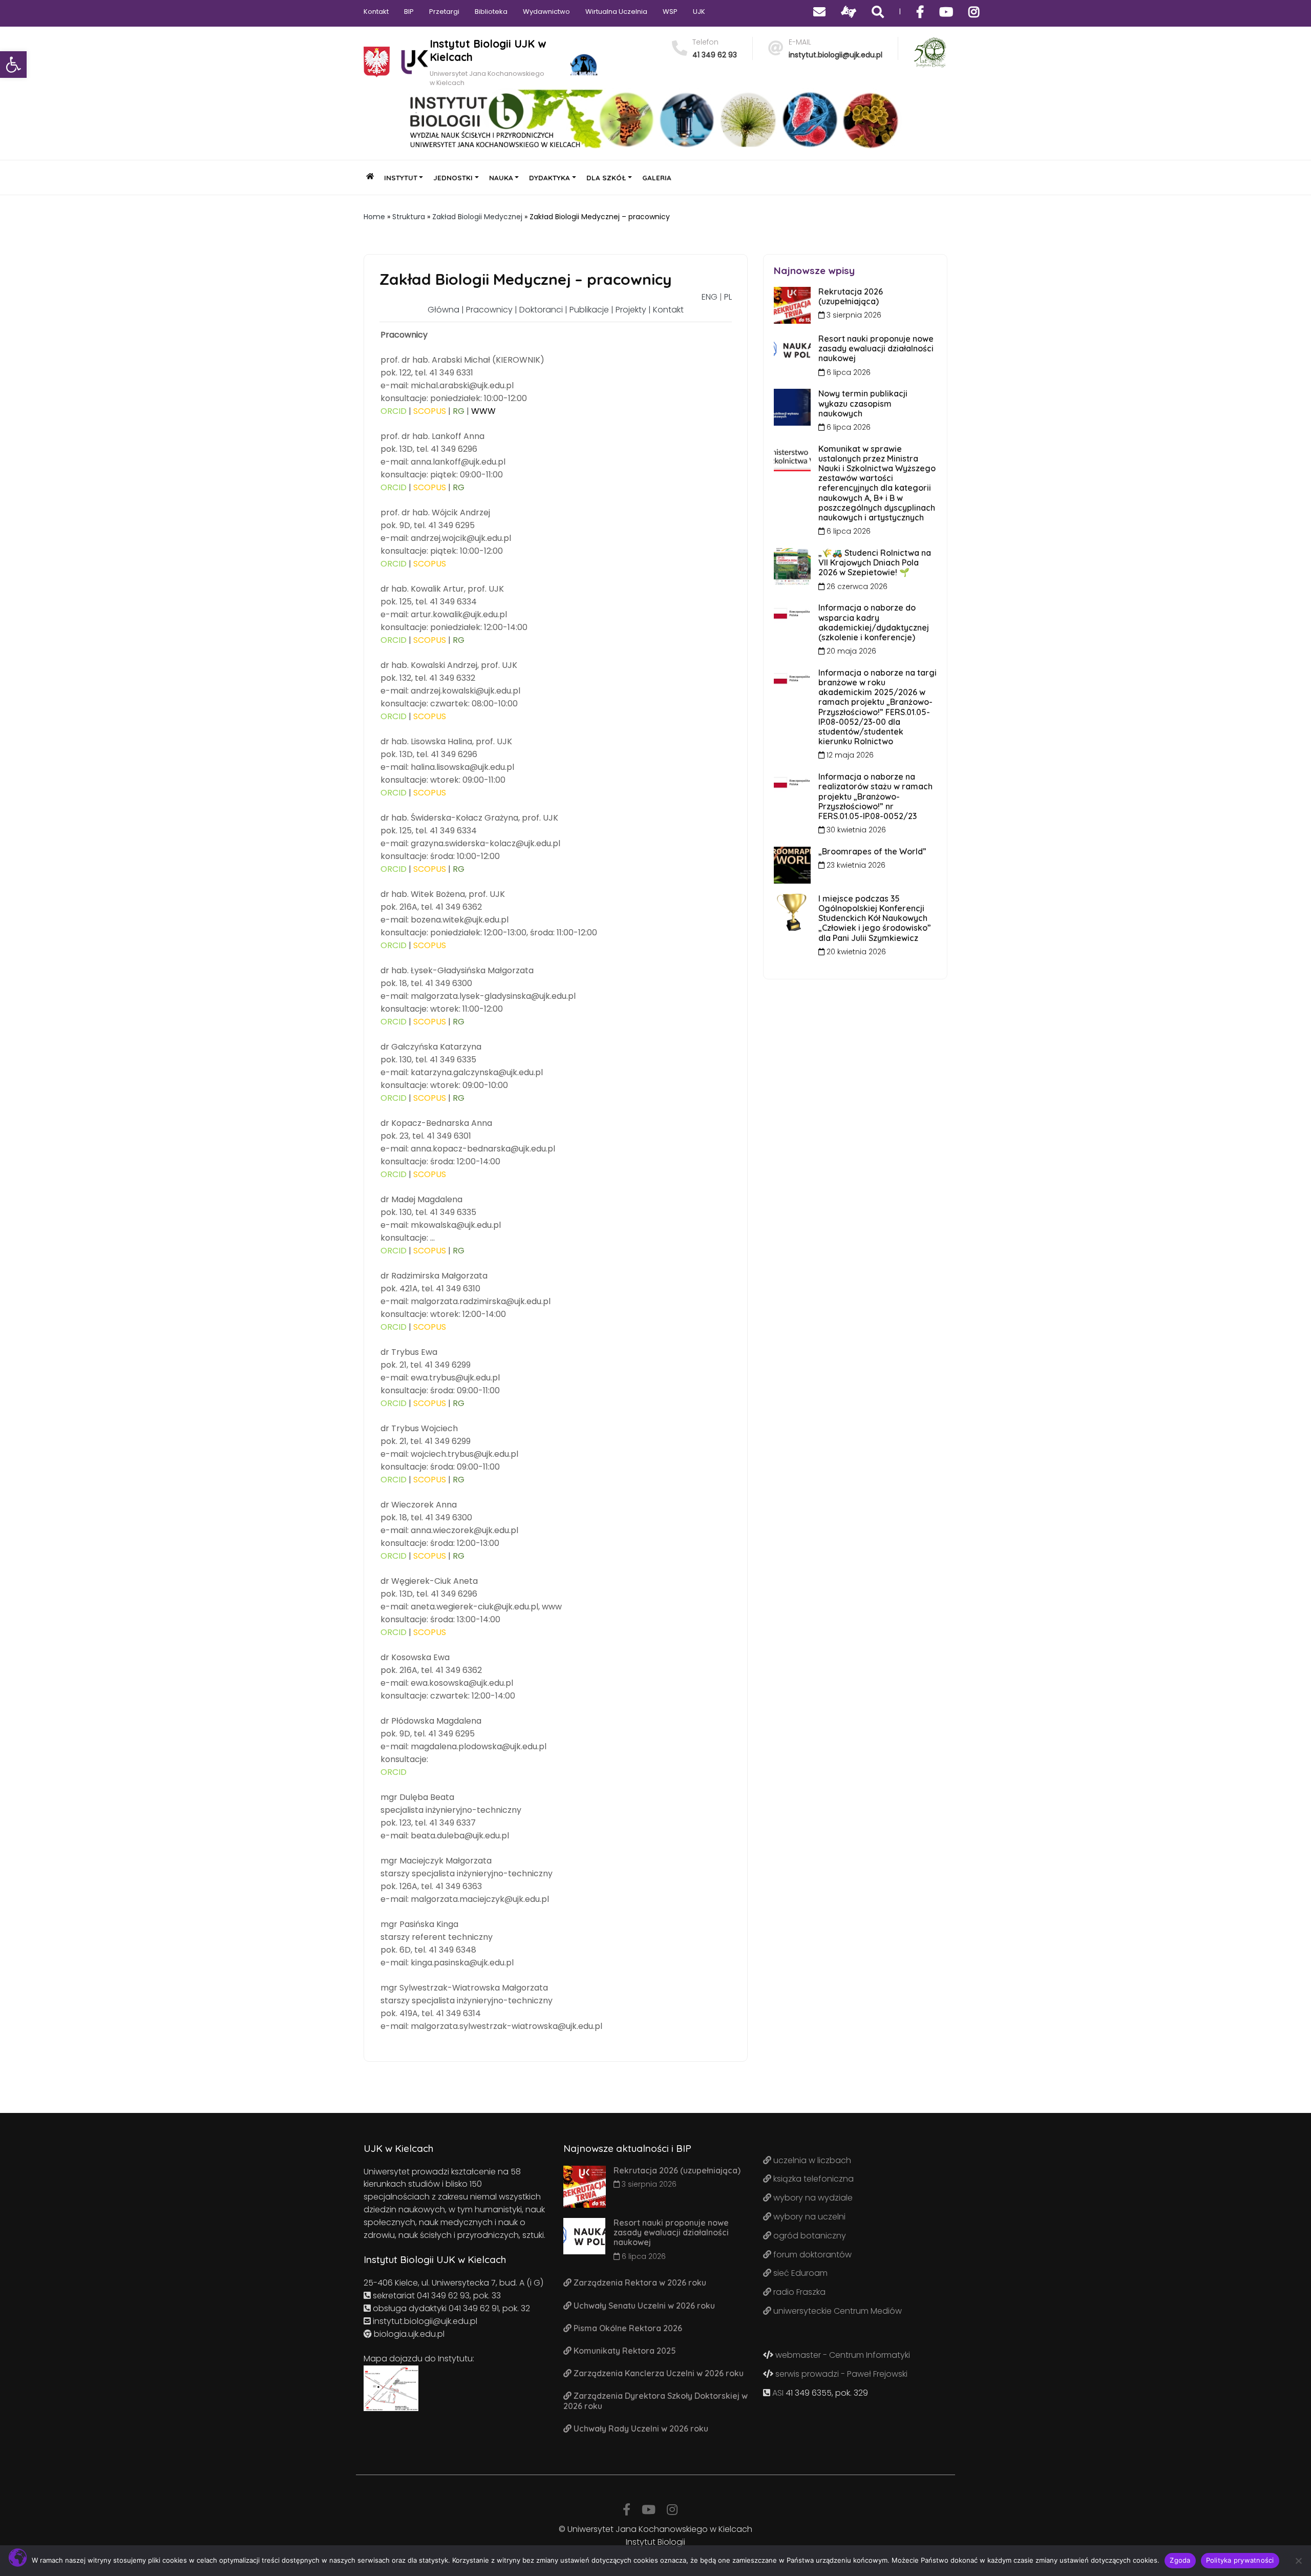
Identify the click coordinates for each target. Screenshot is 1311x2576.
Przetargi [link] (444, 12)
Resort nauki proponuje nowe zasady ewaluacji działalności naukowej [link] (876, 348)
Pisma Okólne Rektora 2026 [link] (627, 2328)
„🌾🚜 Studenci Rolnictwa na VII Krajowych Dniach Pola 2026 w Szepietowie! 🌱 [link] (875, 562)
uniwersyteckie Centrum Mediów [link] (837, 2311)
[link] (13, 65)
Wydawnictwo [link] (546, 12)
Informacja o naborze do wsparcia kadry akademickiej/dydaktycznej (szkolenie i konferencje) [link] (874, 622)
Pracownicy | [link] (493, 310)
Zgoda (1180, 2560)
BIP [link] (409, 12)
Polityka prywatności (1240, 2560)
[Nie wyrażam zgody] (1298, 2561)
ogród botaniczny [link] (809, 2236)
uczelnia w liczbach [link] (811, 2160)
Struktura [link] (409, 217)
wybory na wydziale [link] (812, 2198)
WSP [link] (670, 12)
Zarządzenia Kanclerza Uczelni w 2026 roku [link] (658, 2373)
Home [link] (374, 217)
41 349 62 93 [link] (715, 55)
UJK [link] (699, 12)
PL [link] (728, 297)
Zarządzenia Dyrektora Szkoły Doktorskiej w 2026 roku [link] (655, 2401)
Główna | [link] (447, 310)
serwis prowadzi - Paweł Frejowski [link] (840, 2374)
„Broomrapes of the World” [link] (872, 851)
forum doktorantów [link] (811, 2255)
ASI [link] (778, 2393)
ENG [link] (710, 297)
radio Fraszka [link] (798, 2292)
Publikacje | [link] (593, 310)
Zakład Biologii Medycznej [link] (477, 217)
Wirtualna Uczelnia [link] (616, 12)
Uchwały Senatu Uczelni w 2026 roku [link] (643, 2306)
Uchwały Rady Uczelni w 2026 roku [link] (640, 2428)
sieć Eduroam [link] (799, 2273)
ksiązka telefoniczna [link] (812, 2179)
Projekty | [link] (634, 310)
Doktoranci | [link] (544, 310)
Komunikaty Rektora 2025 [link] (624, 2351)
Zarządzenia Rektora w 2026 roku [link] (639, 2282)
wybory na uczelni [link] (808, 2217)
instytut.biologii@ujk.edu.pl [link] (836, 55)
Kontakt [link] (376, 12)
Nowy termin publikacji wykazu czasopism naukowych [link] (863, 403)
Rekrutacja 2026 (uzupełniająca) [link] (851, 296)
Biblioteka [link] (491, 12)
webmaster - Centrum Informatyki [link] (842, 2355)
